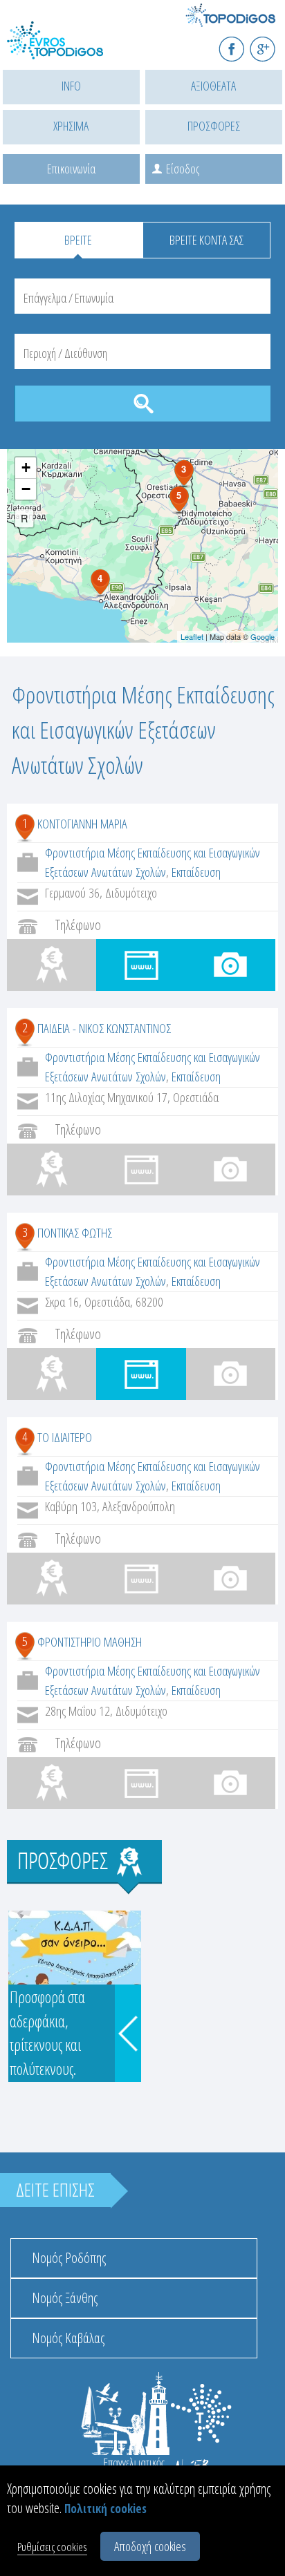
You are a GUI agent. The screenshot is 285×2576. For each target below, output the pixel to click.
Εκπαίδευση (196, 872)
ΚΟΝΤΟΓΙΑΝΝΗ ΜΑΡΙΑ (82, 824)
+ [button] (26, 467)
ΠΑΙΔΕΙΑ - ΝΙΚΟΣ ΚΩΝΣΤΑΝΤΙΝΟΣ (104, 1028)
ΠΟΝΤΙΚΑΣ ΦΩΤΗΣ (75, 1233)
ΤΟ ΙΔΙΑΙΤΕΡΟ (65, 1437)
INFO (71, 86)
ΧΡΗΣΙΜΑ (71, 126)
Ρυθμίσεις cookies (52, 2547)
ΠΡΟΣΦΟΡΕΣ (214, 126)
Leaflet (192, 636)
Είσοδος (183, 169)
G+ (272, 43)
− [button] (26, 489)
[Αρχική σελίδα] (69, 49)
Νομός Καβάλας (68, 2338)
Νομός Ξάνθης (65, 2298)
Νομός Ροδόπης (69, 2258)
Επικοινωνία (71, 169)
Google (263, 636)
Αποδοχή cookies (150, 2546)
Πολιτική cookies (105, 2509)
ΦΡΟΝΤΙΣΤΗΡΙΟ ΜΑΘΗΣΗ (90, 1642)
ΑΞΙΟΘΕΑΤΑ (213, 86)
